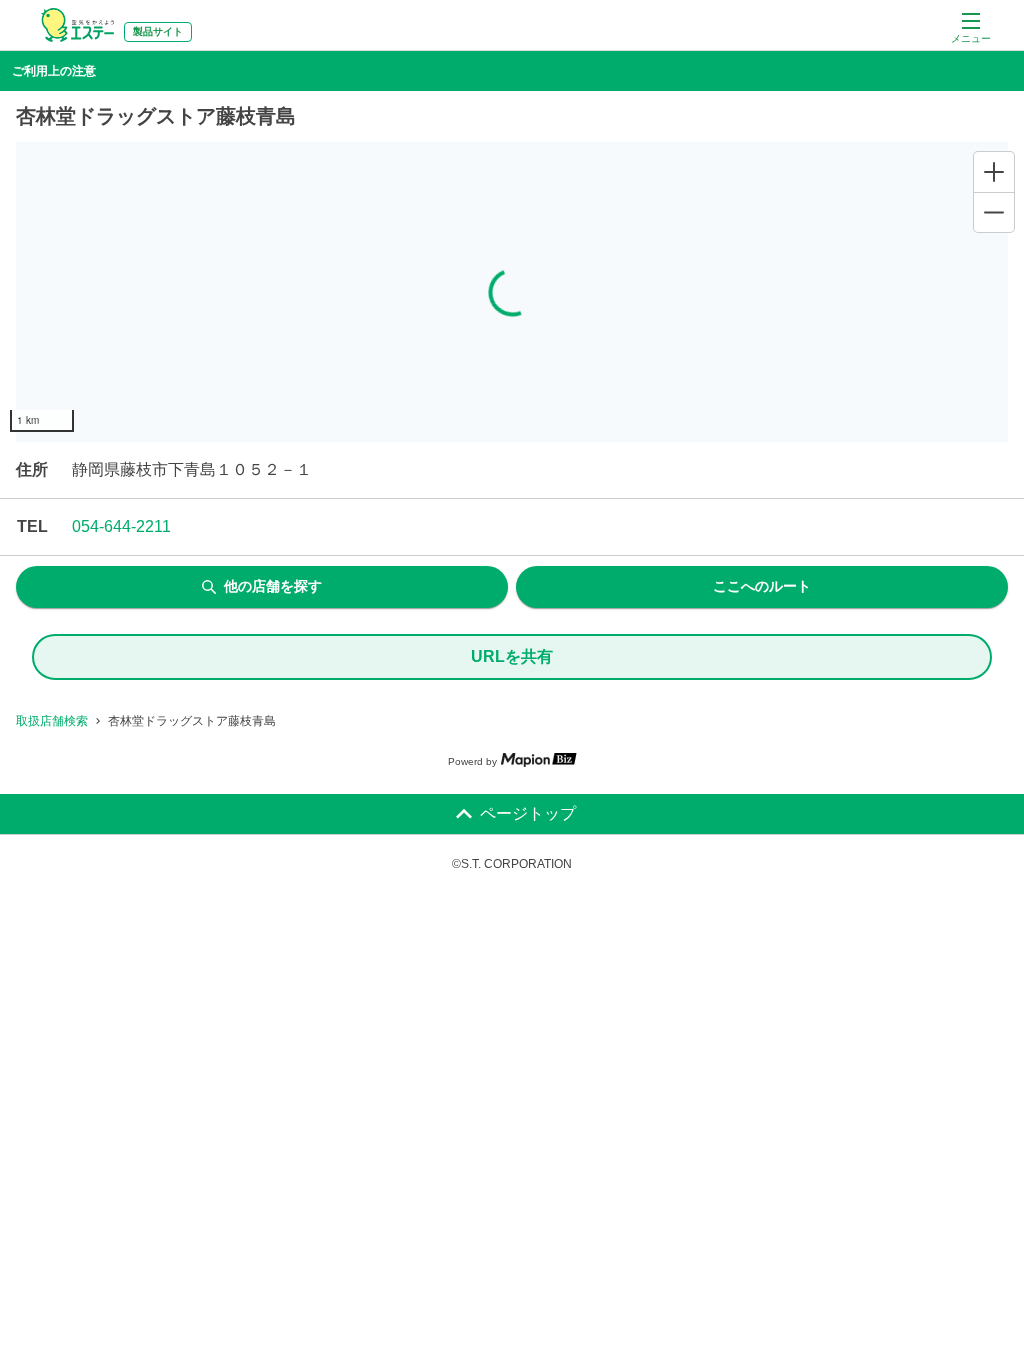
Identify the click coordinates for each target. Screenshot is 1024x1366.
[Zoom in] (994, 172)
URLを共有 (512, 656)
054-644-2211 (121, 526)
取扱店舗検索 (52, 721)
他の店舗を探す (273, 586)
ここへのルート (762, 586)
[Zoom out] (994, 212)
